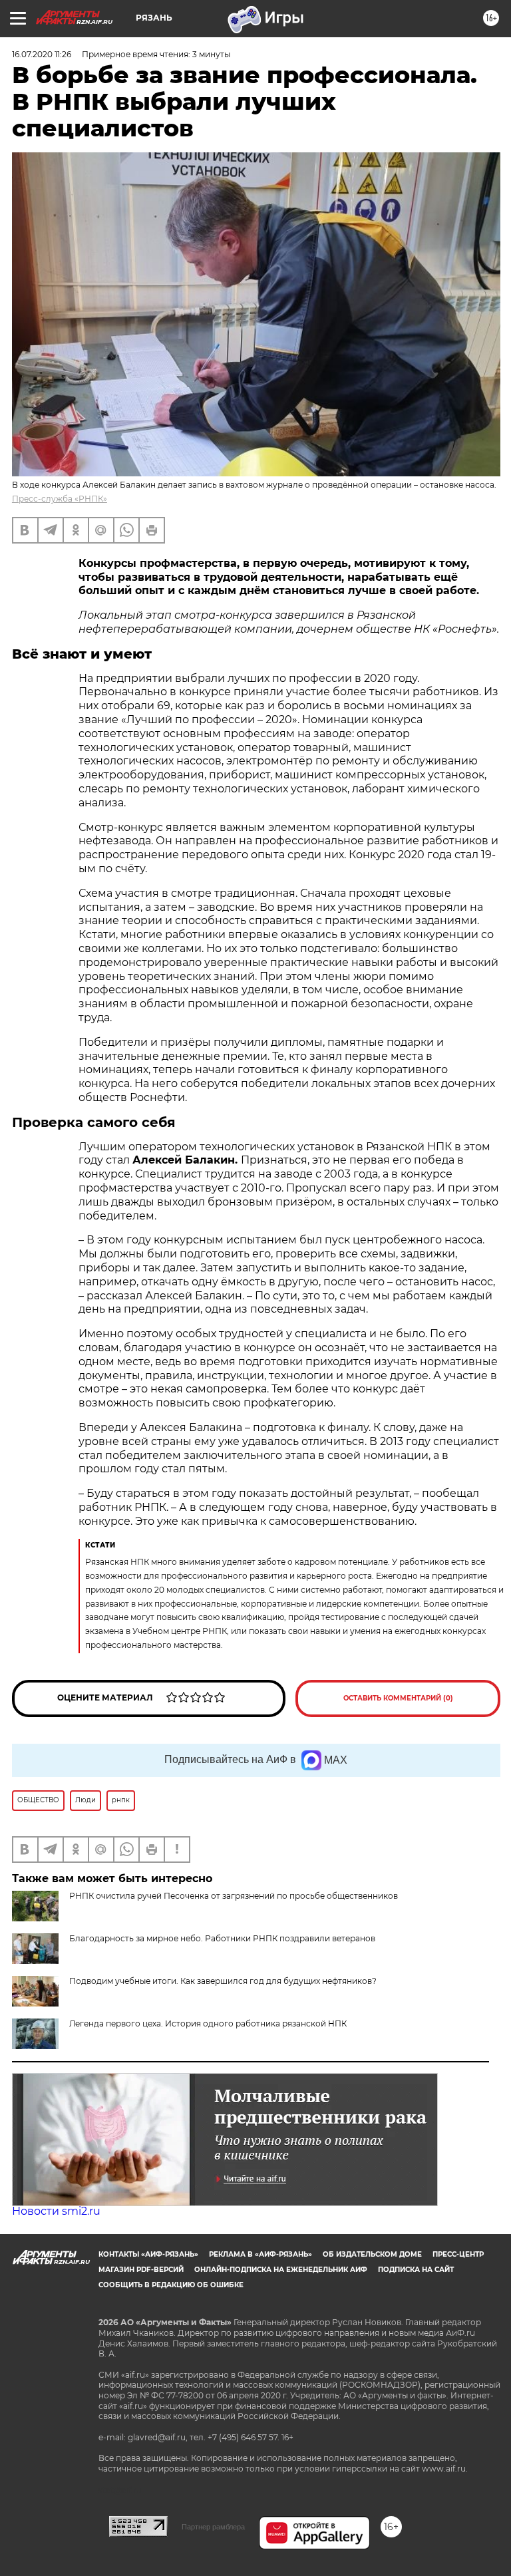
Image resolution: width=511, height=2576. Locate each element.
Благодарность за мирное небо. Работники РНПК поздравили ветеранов (222, 1938)
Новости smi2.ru (56, 2211)
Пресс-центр (458, 2254)
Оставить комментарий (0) (398, 1698)
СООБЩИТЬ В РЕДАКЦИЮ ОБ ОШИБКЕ (171, 2285)
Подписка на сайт (416, 2270)
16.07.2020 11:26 (42, 54)
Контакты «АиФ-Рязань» (148, 2254)
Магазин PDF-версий (141, 2270)
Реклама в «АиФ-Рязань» (260, 2254)
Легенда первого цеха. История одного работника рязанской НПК (208, 2023)
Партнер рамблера (213, 2527)
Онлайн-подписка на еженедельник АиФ (281, 2270)
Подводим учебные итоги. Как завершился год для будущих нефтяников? (223, 1981)
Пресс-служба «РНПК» (60, 499)
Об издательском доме (372, 2254)
